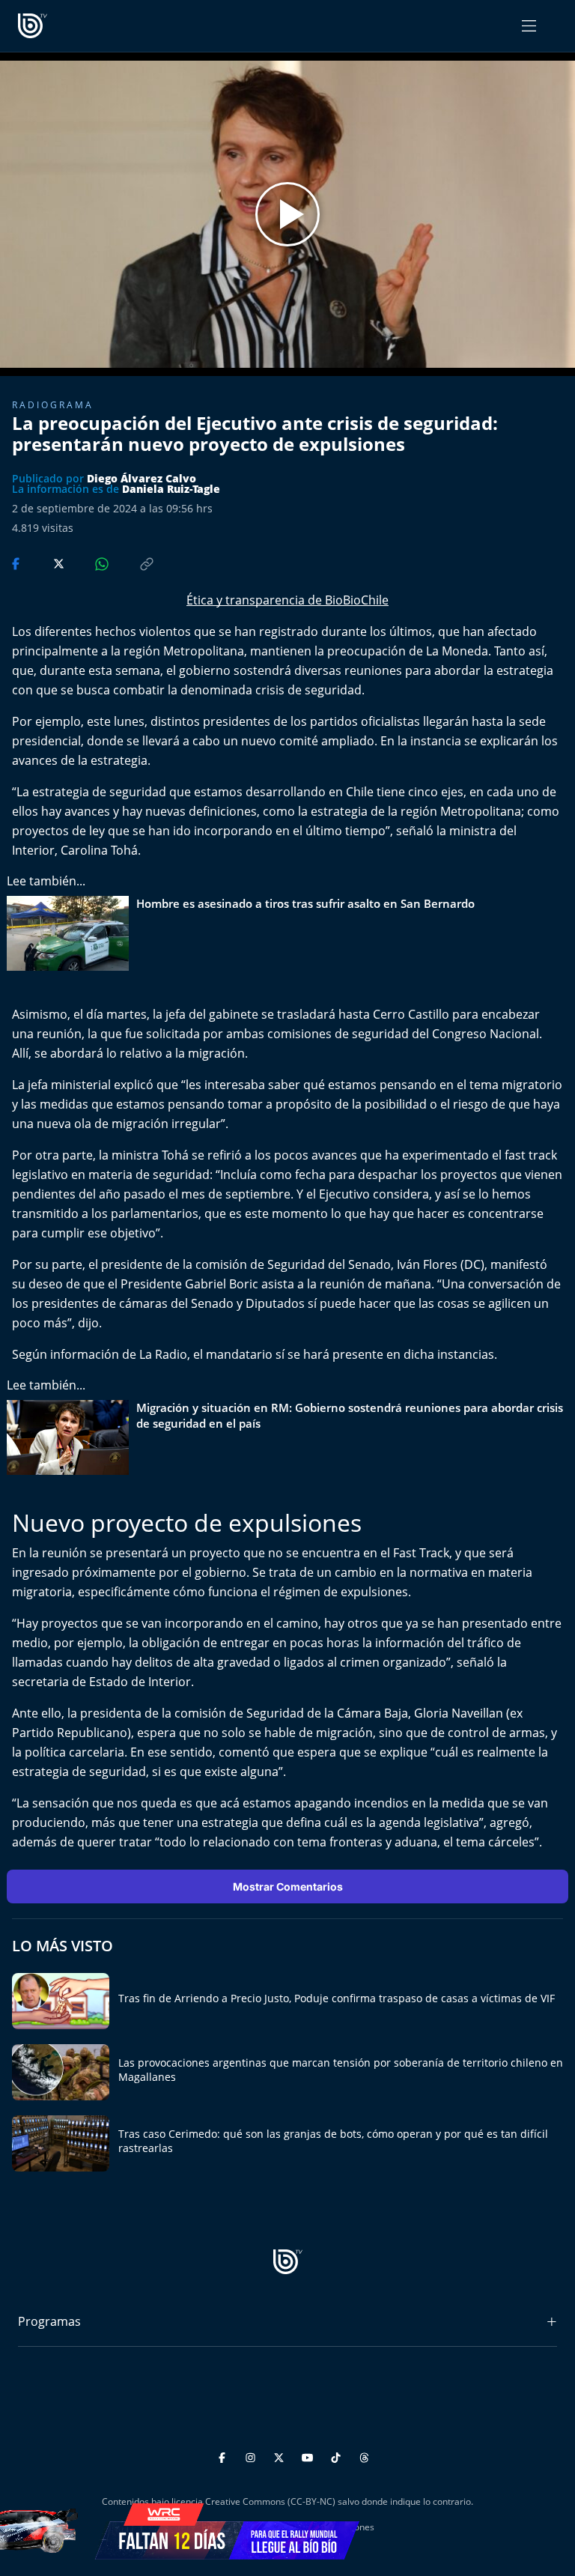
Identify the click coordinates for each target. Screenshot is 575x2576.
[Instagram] (253, 2455)
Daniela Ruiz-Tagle (171, 489)
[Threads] (364, 2455)
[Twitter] (281, 2455)
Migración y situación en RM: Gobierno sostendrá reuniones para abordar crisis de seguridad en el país (350, 1415)
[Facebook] (224, 2455)
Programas (49, 2321)
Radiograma (53, 405)
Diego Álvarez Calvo (142, 478)
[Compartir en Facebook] (17, 563)
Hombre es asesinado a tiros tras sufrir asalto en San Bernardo (305, 903)
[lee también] (72, 933)
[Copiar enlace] (133, 563)
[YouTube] (310, 2455)
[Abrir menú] (529, 26)
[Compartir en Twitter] (45, 563)
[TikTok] (338, 2455)
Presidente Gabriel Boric (189, 1284)
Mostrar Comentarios (288, 1886)
